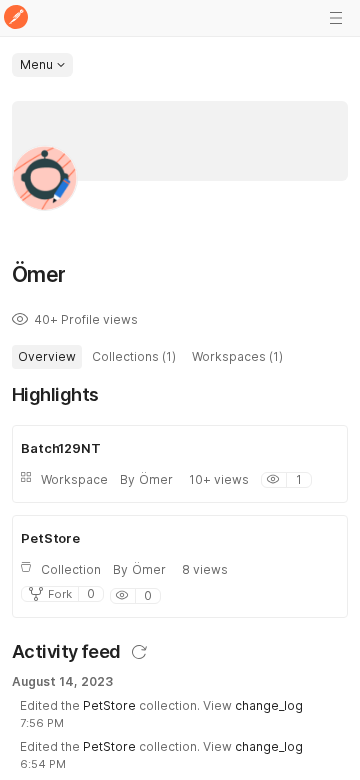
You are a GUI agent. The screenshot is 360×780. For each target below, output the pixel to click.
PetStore (109, 705)
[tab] (47, 357)
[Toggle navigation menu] (336, 18)
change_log (269, 705)
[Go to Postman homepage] (16, 18)
